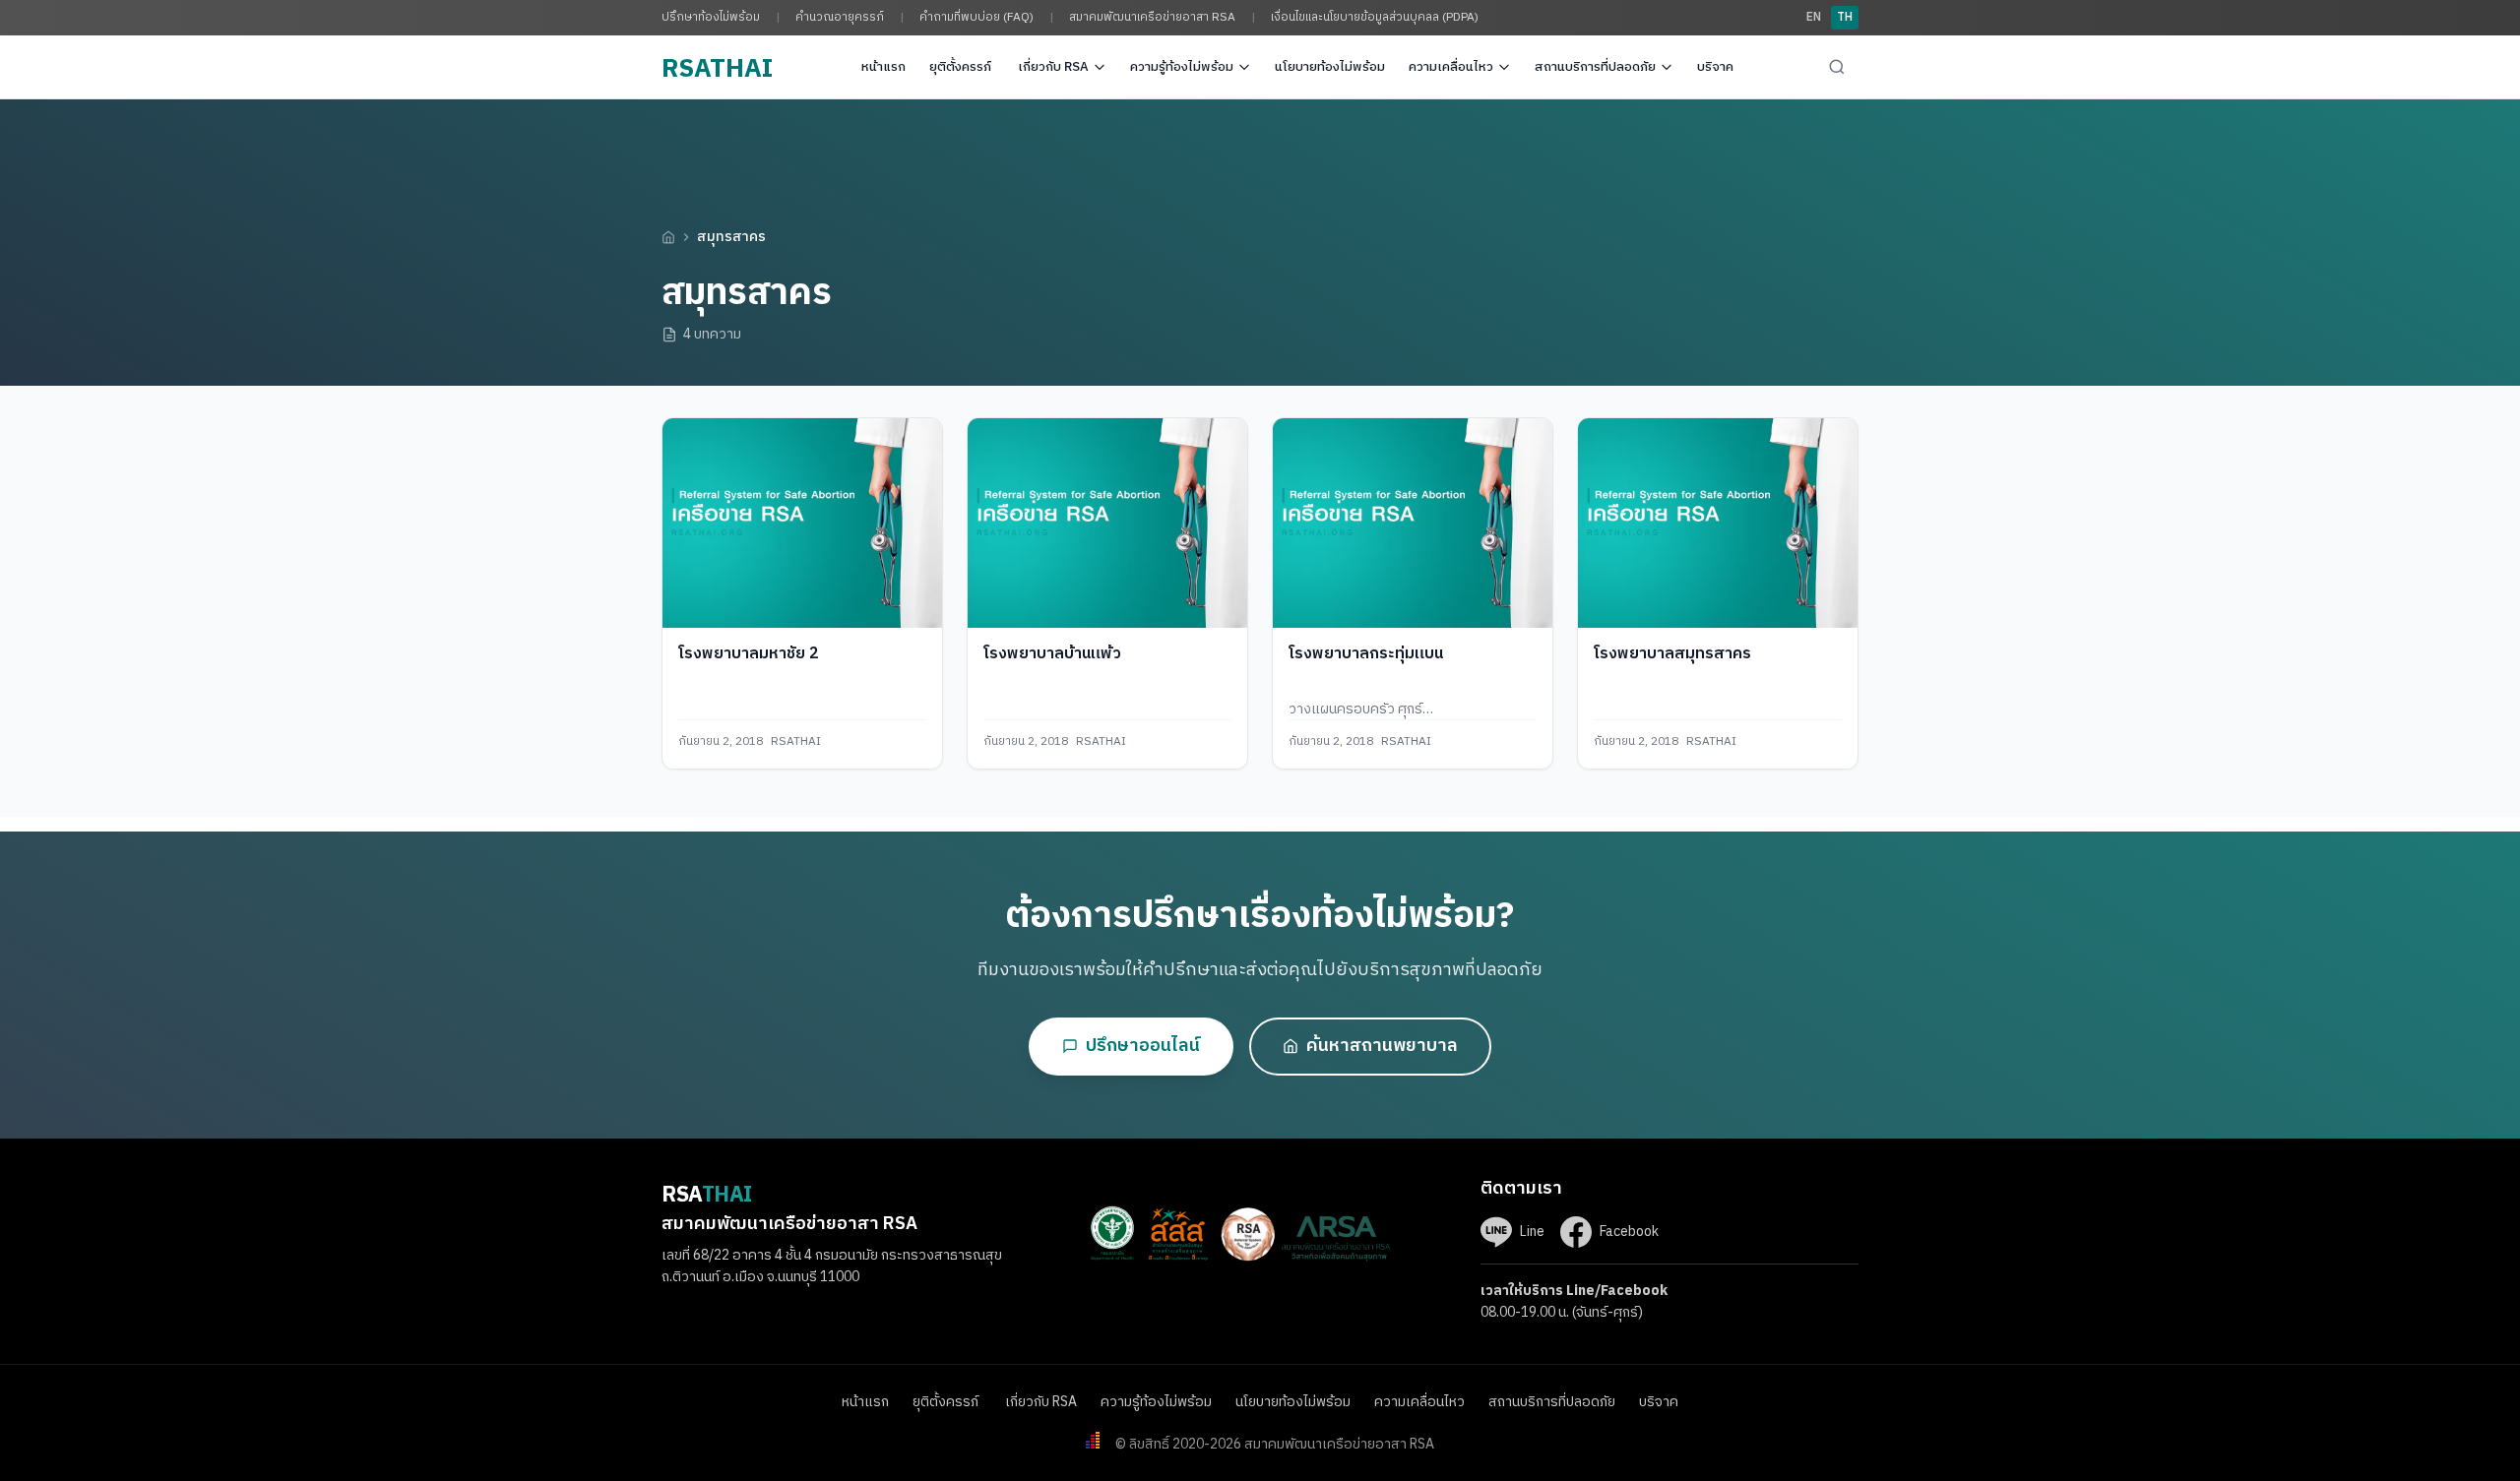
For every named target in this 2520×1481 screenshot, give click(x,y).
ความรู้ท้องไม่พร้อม (1182, 67)
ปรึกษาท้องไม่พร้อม (711, 17)
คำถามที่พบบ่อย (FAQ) (976, 17)
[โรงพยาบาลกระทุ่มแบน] (1413, 523)
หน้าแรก (883, 67)
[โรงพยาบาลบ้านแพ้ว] (1107, 523)
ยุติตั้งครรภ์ (962, 67)
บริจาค (1715, 67)
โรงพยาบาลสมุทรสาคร (1672, 654)
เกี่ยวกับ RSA (1053, 67)
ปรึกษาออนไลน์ (1143, 1046)
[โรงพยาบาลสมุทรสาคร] (1718, 523)
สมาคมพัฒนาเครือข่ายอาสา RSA (1152, 17)
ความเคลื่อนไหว (1451, 67)
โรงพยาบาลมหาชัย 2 (749, 654)
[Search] (1837, 67)
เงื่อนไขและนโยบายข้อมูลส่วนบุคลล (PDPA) (1375, 17)
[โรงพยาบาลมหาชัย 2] (802, 523)
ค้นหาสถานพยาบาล (1382, 1046)
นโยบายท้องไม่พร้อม (1330, 67)
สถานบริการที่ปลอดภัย (1595, 67)
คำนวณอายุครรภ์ (840, 17)
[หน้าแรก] (668, 237)
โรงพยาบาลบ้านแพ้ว (1052, 654)
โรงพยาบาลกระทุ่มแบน (1366, 654)
